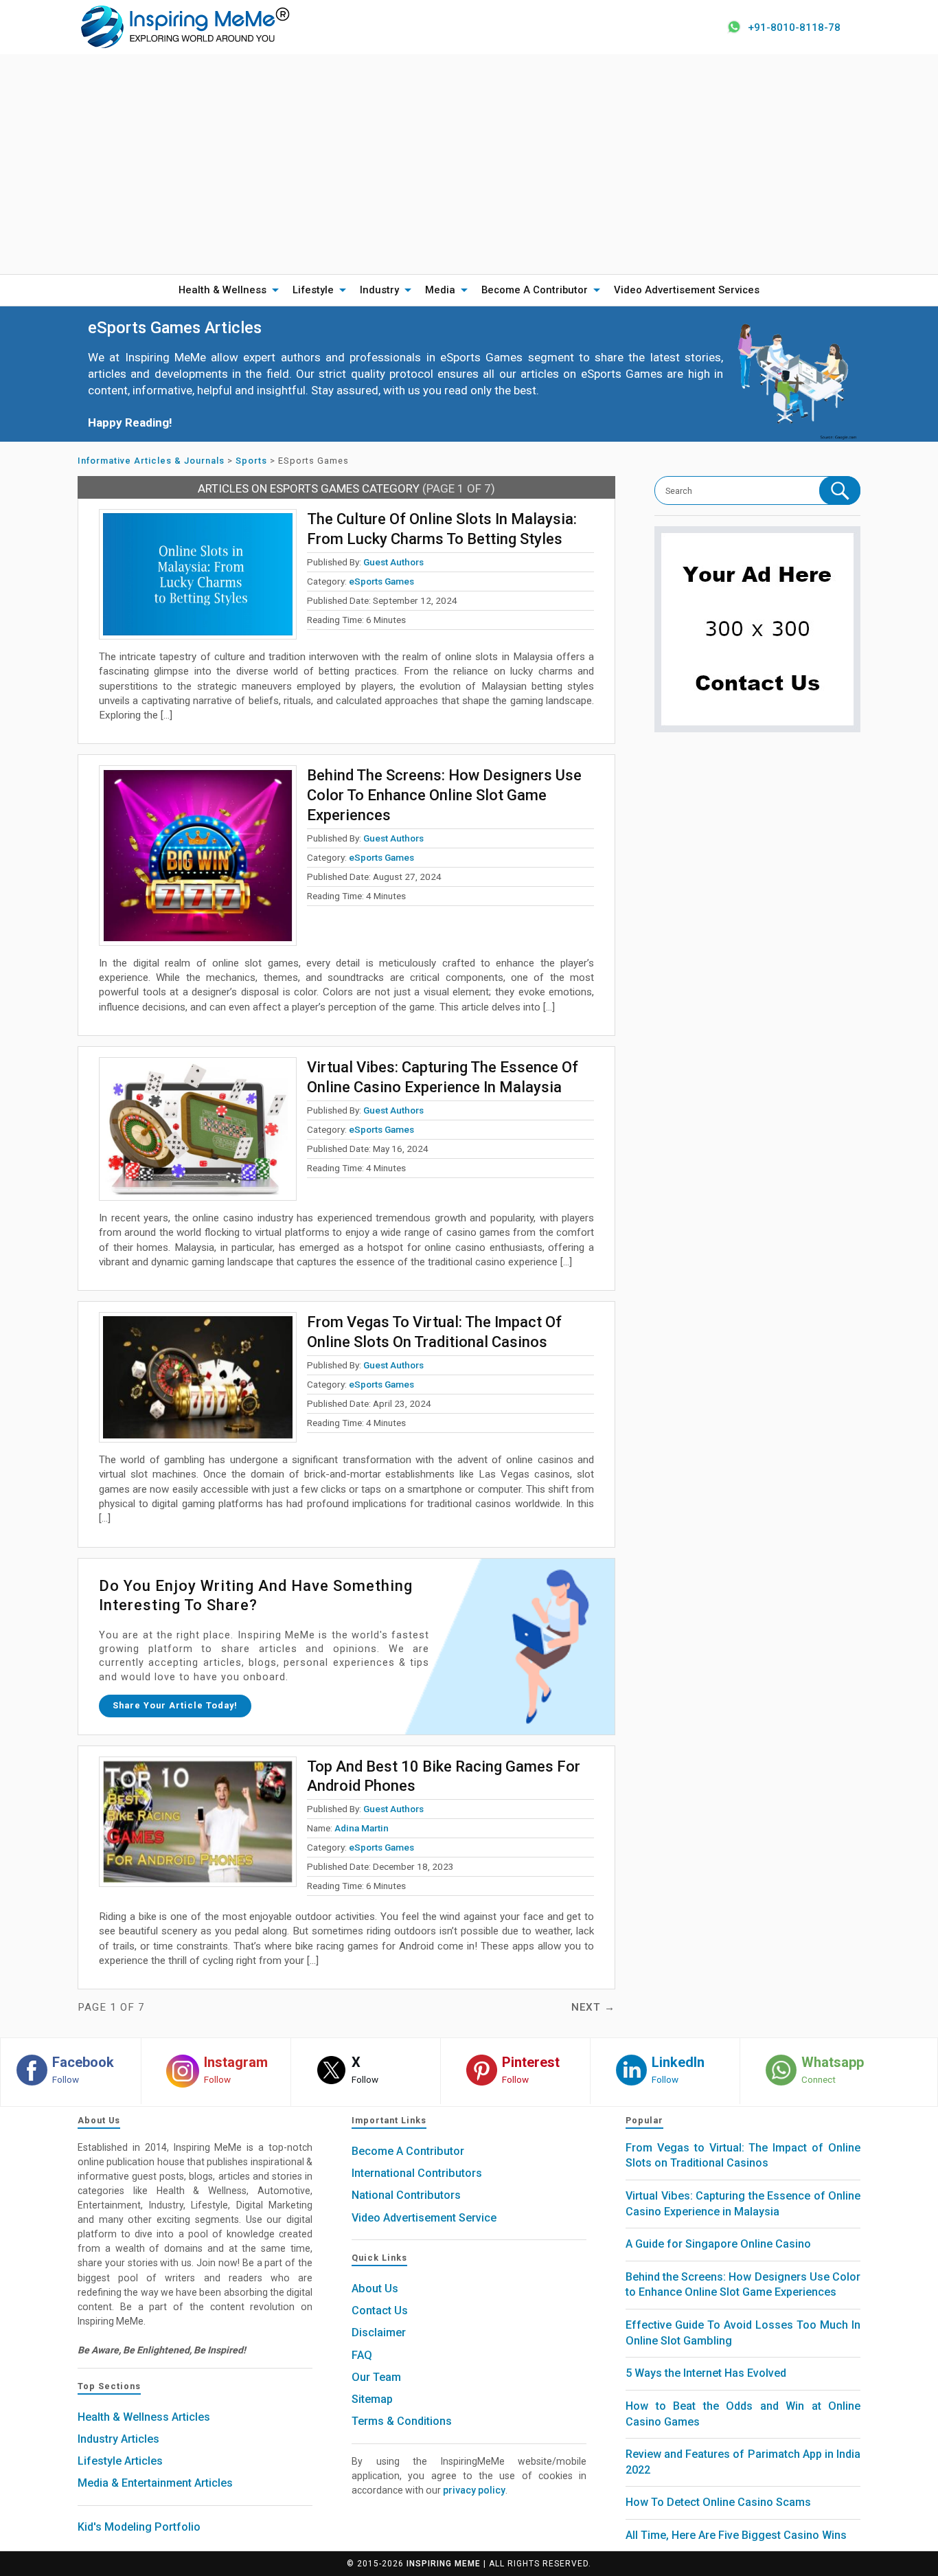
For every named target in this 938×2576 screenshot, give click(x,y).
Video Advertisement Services (687, 290)
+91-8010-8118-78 (794, 27)
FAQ (362, 2355)
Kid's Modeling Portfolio (139, 2527)
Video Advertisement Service (424, 2218)
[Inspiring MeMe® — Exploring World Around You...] (184, 26)
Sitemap (372, 2399)
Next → (593, 2007)
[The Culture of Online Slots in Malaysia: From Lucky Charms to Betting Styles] (198, 574)
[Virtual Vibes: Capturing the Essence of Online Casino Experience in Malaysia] (198, 1129)
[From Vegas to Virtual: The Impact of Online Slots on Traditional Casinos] (198, 1377)
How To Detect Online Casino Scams (718, 2502)
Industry (379, 290)
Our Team (376, 2377)
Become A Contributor (535, 290)
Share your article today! (175, 1705)
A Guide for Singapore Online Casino (718, 2244)
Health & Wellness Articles (144, 2417)
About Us (375, 2289)
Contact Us (380, 2311)
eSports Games (381, 581)
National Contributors (406, 2195)
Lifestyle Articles (120, 2461)
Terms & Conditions (402, 2421)
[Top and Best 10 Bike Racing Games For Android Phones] (198, 1822)
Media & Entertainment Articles (155, 2483)
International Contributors (417, 2173)
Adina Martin (362, 1828)
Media (440, 290)
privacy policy (474, 2490)
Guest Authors (393, 562)
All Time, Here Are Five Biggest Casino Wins (736, 2535)
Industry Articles (118, 2439)
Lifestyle (313, 290)
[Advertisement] (469, 164)
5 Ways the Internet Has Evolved (706, 2373)
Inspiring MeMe (444, 2564)
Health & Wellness (222, 290)
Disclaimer (379, 2332)
